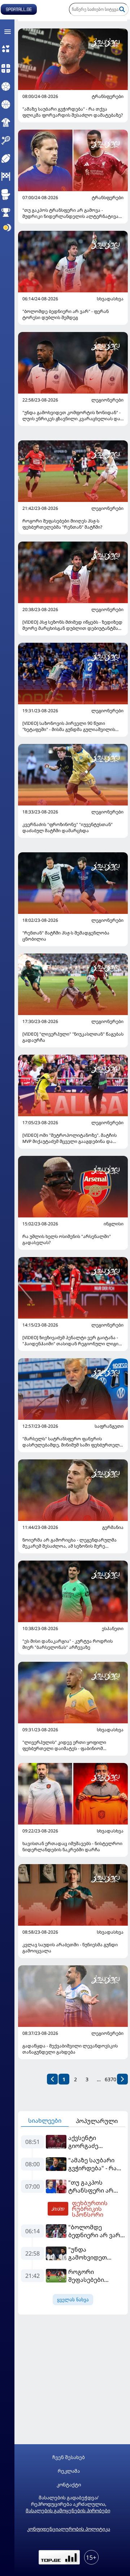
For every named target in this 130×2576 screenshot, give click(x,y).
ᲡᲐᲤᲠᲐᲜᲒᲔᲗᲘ (109, 1426)
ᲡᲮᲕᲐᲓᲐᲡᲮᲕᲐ (110, 299)
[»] (122, 2079)
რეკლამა (69, 2471)
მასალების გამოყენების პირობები (68, 2510)
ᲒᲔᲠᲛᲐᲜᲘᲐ (113, 1527)
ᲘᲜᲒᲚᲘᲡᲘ (114, 1224)
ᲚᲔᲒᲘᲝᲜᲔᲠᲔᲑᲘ (107, 400)
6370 (110, 2079)
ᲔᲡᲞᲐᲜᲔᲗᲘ (113, 1629)
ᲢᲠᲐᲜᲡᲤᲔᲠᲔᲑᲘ (108, 97)
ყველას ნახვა (73, 2300)
